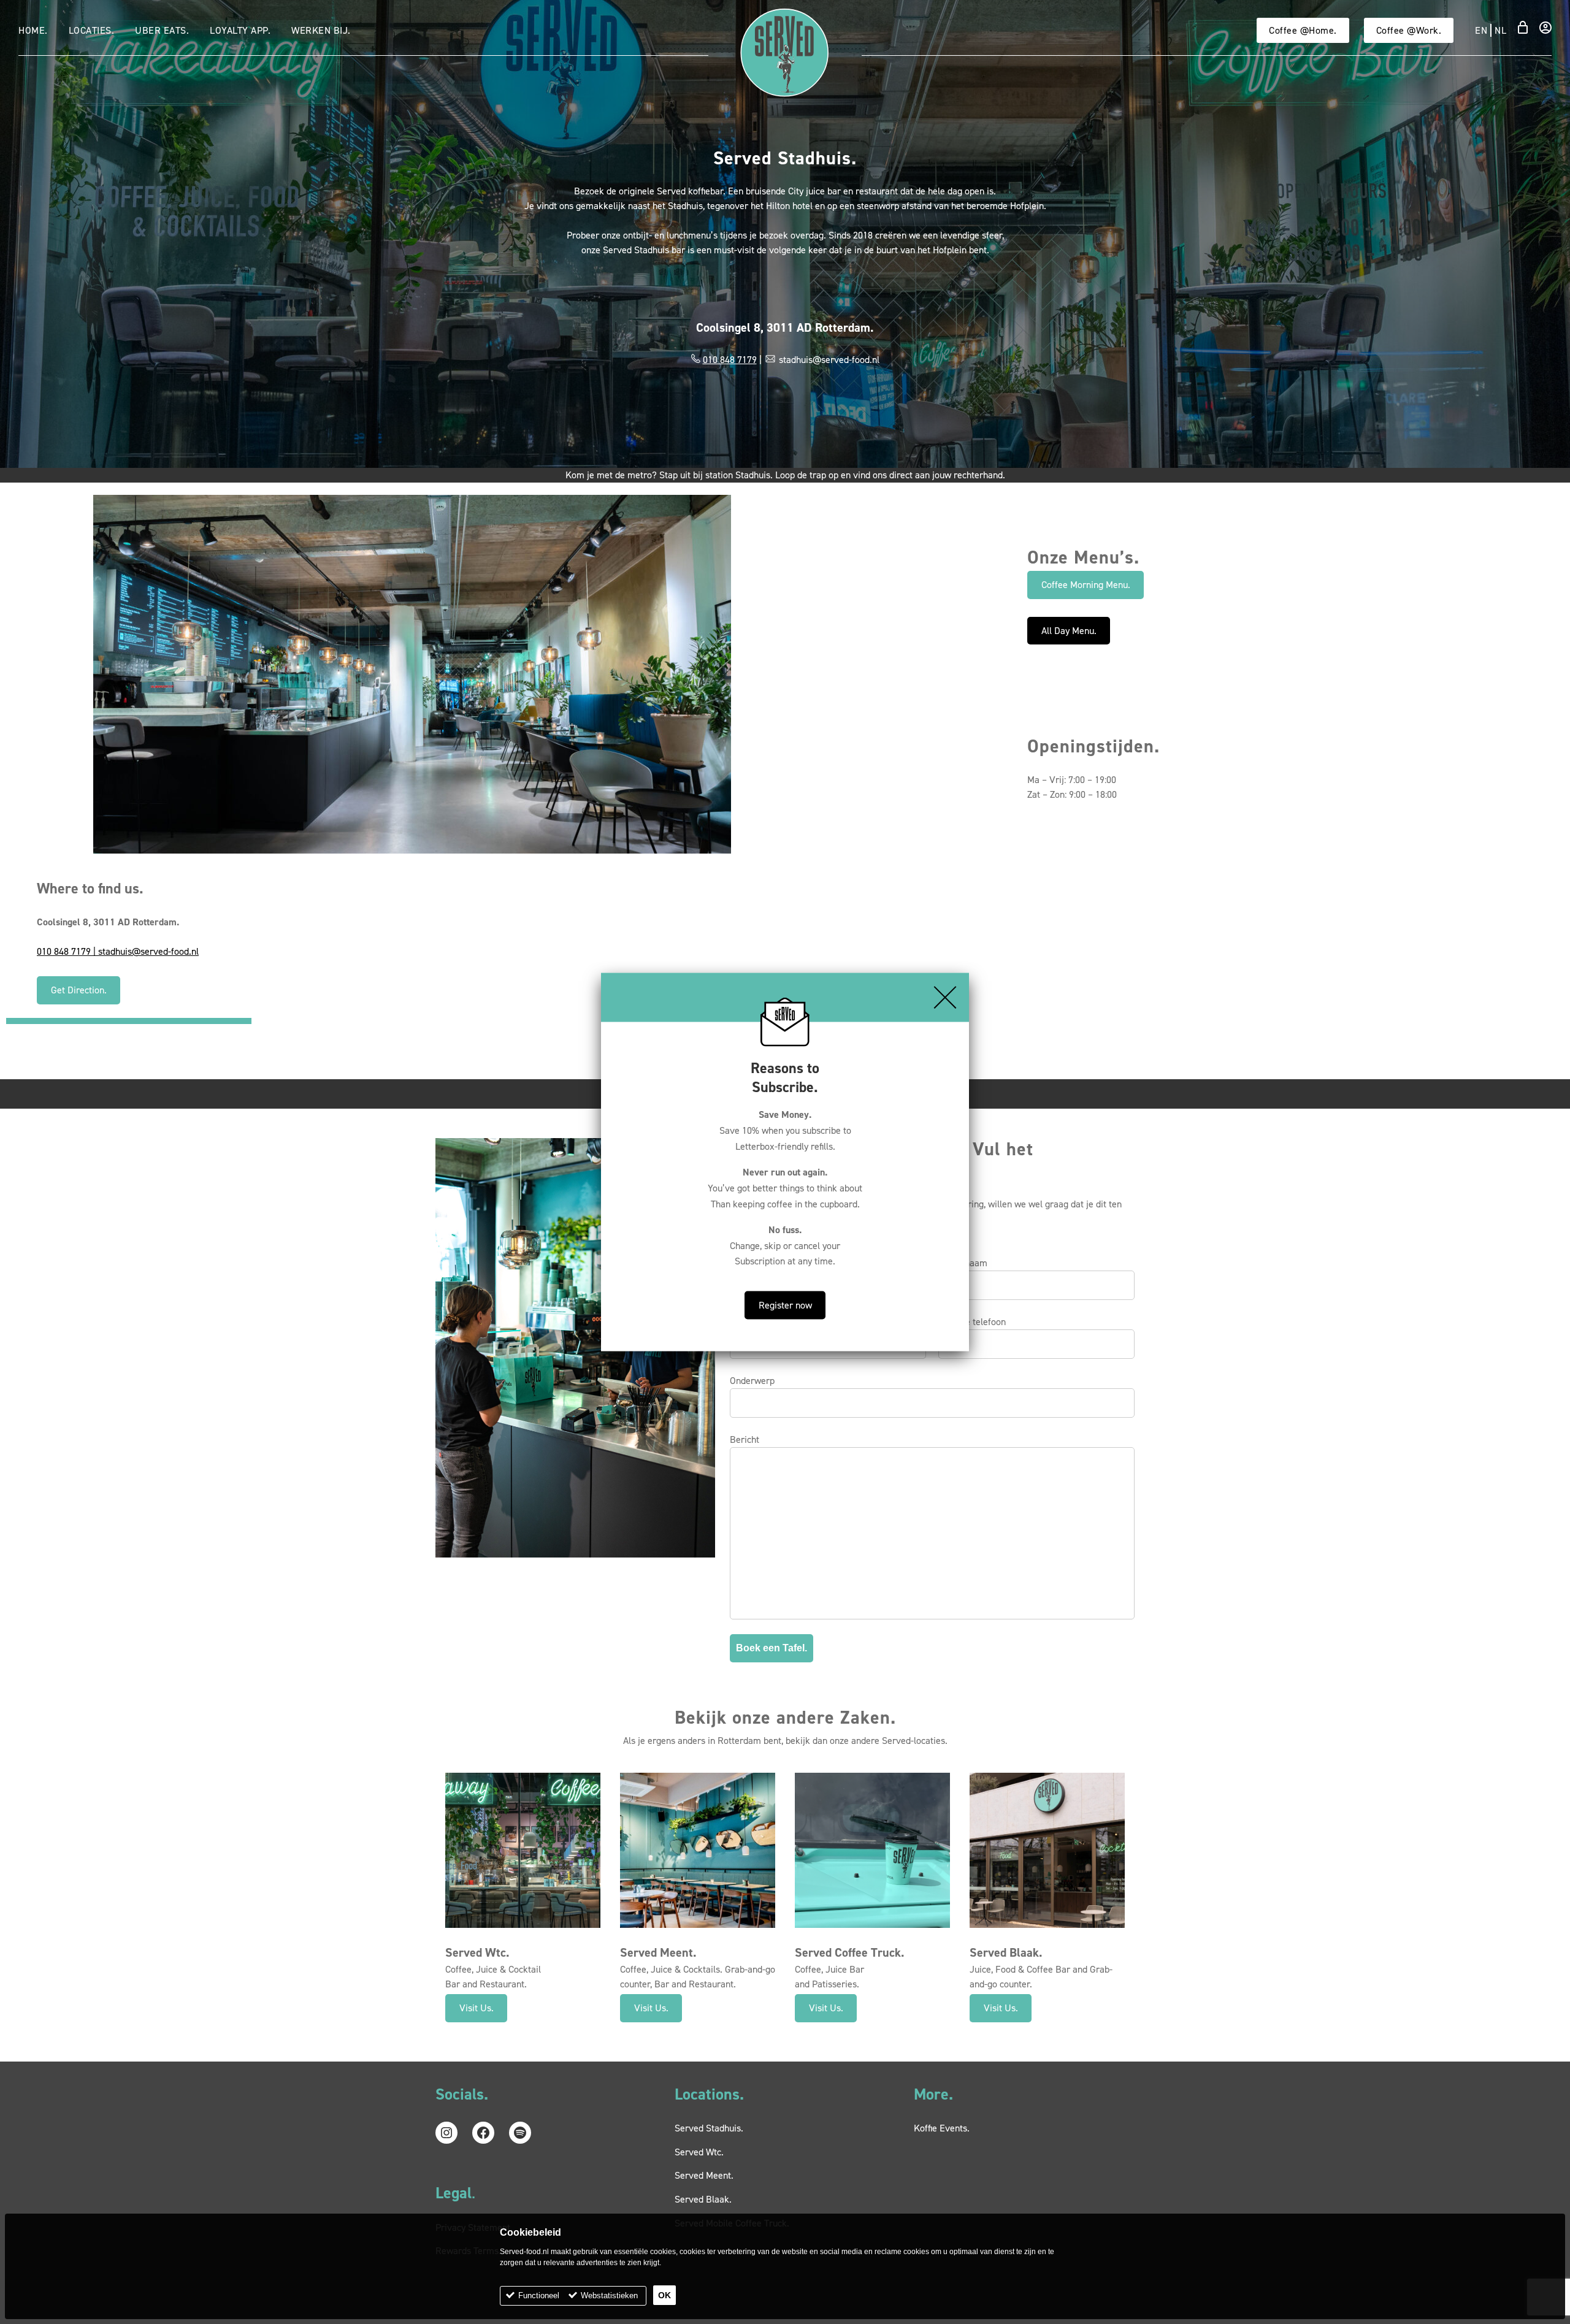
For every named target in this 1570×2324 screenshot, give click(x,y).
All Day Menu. (1069, 631)
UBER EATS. (162, 30)
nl (1500, 30)
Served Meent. (704, 2175)
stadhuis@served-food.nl (148, 951)
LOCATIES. (92, 30)
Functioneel (539, 2295)
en (1481, 30)
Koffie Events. (942, 2128)
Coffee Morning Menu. (1086, 585)
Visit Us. (477, 2008)
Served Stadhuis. (709, 2128)
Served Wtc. (699, 2152)
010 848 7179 (730, 360)
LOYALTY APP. (240, 30)
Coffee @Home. (1303, 30)
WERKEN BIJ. (321, 30)
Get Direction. (79, 990)
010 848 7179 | (67, 951)
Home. (33, 30)
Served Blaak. (703, 2199)
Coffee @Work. (1409, 30)
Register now (785, 1305)
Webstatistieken (609, 2295)
